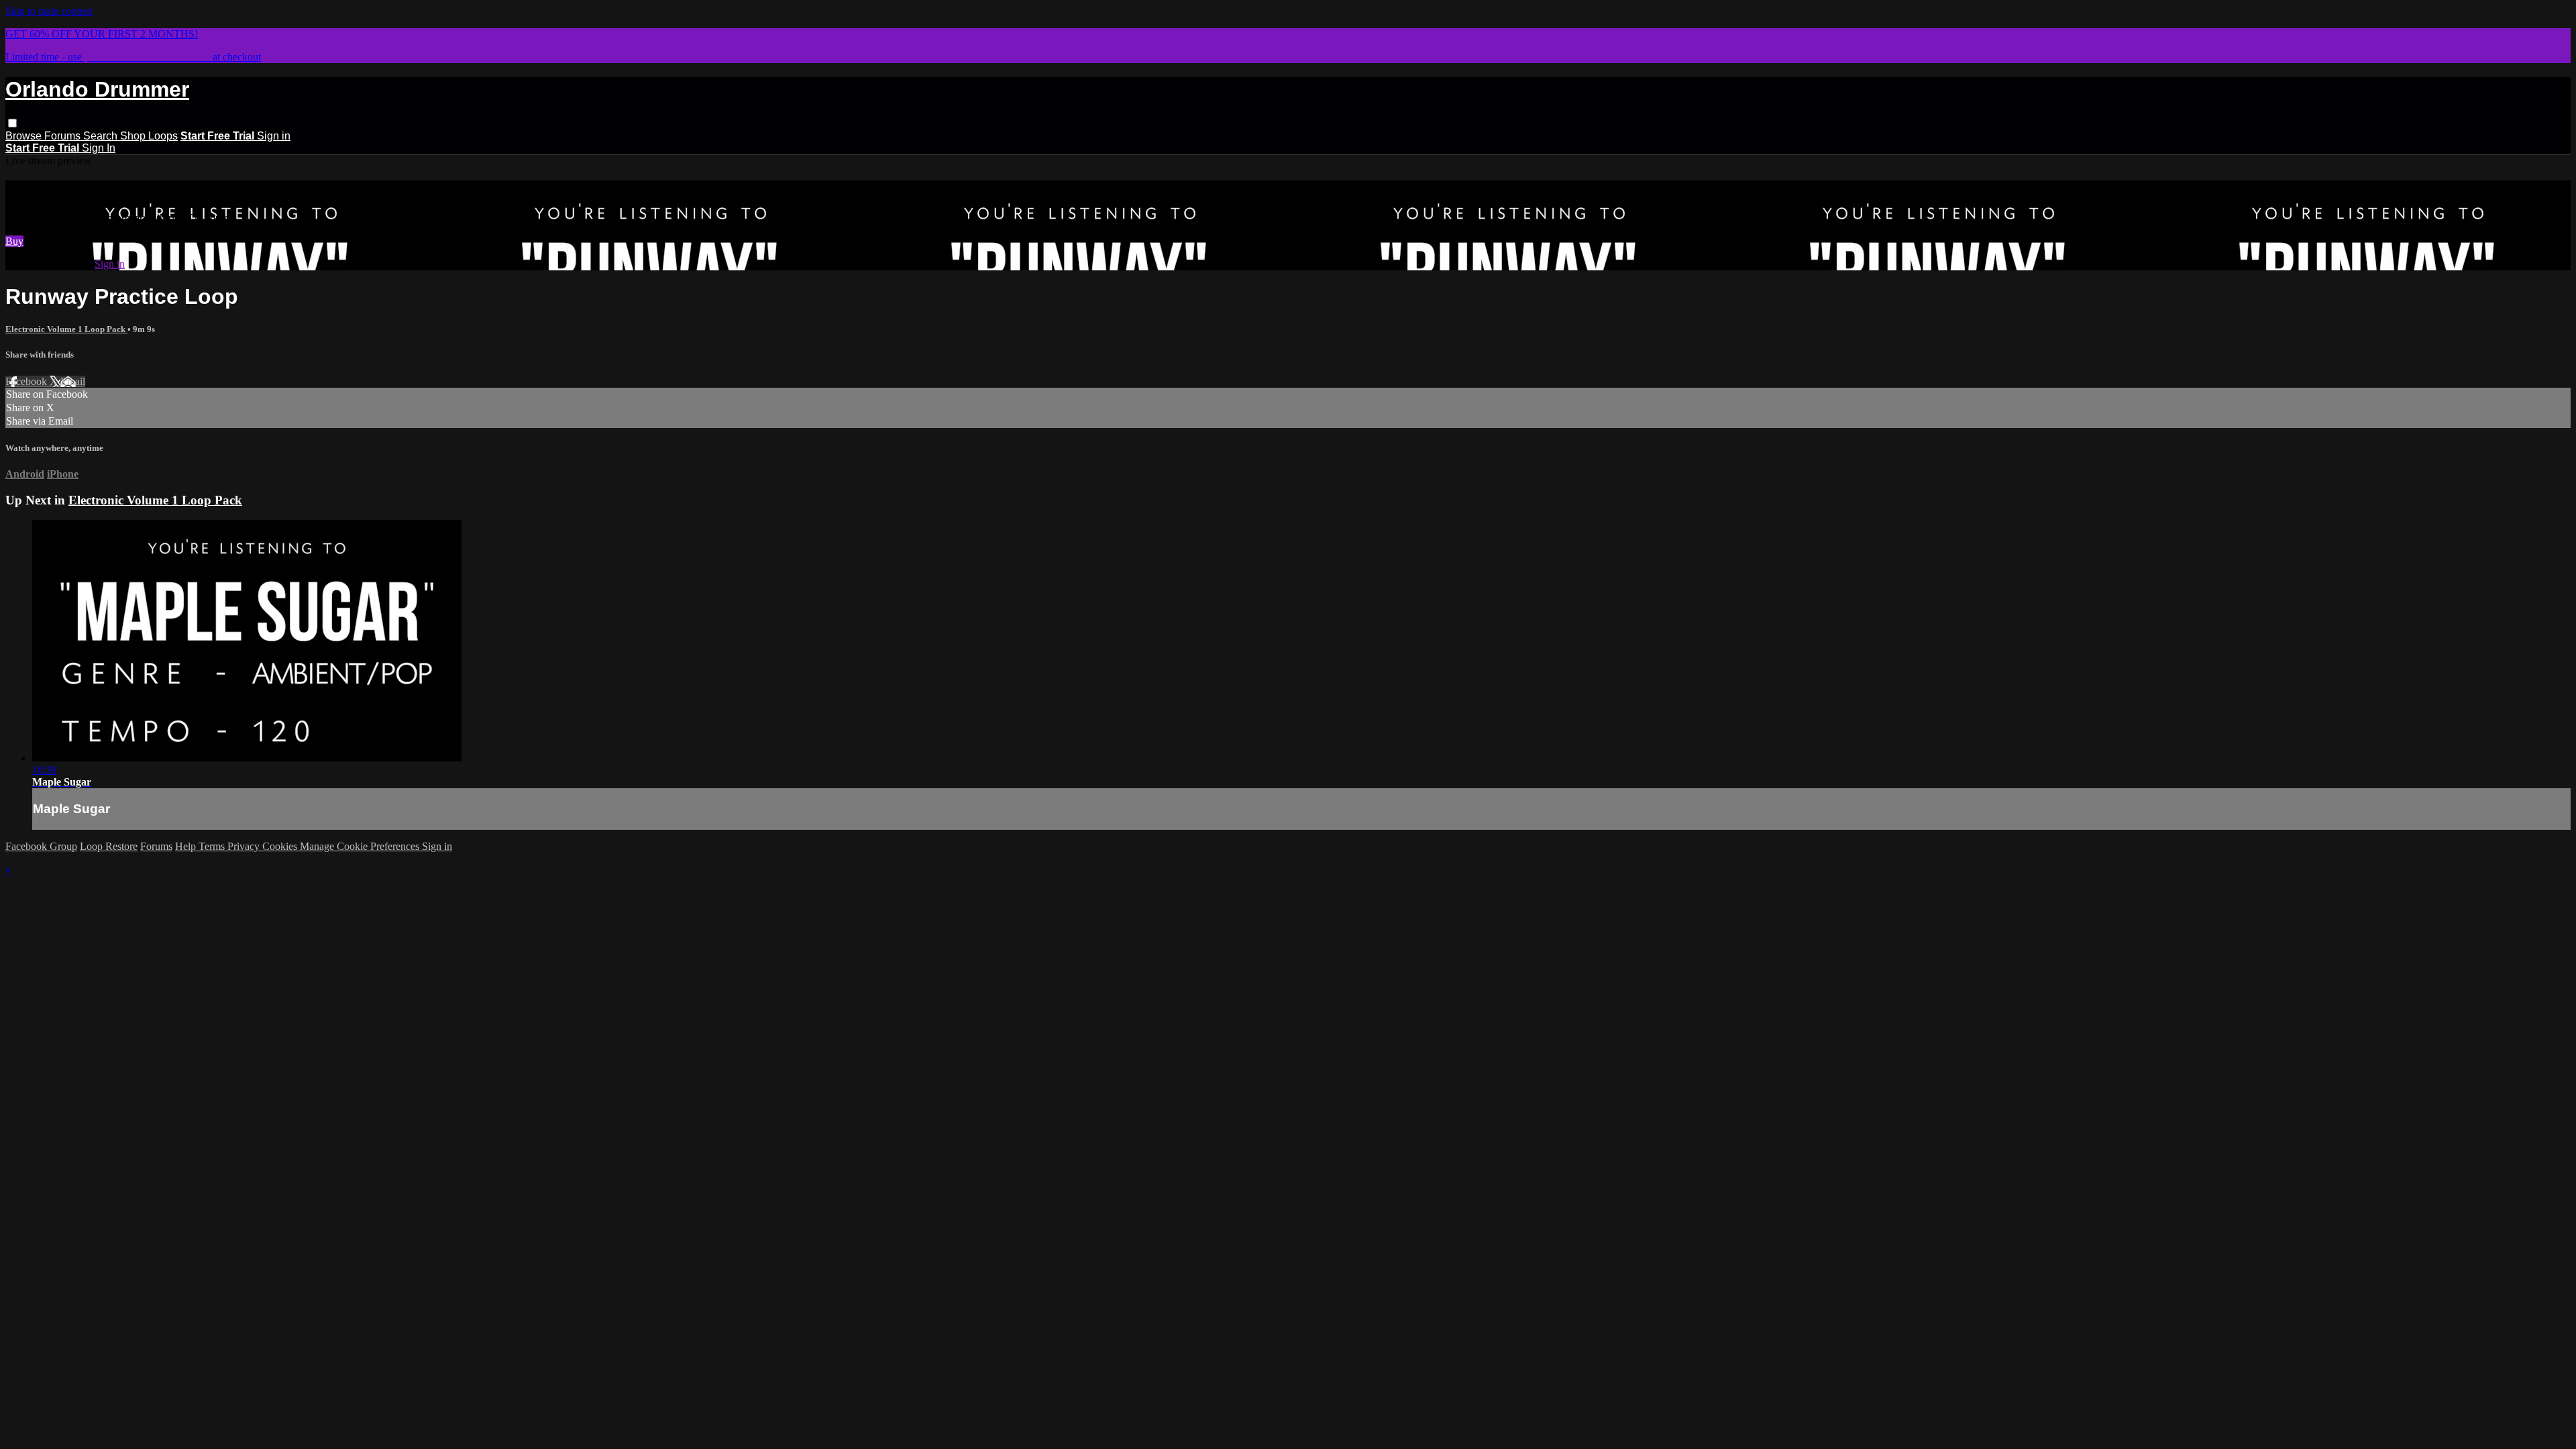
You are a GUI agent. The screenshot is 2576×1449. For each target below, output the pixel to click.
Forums (64, 136)
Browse (25, 136)
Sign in (274, 136)
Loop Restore (109, 846)
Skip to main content (49, 11)
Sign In (99, 148)
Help (187, 846)
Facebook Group (41, 846)
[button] (12, 123)
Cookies (281, 846)
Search (102, 136)
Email (73, 381)
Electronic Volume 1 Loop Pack (66, 329)
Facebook (28, 381)
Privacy (245, 846)
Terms (213, 846)
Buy (14, 241)
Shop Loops (149, 136)
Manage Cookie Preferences (361, 846)
